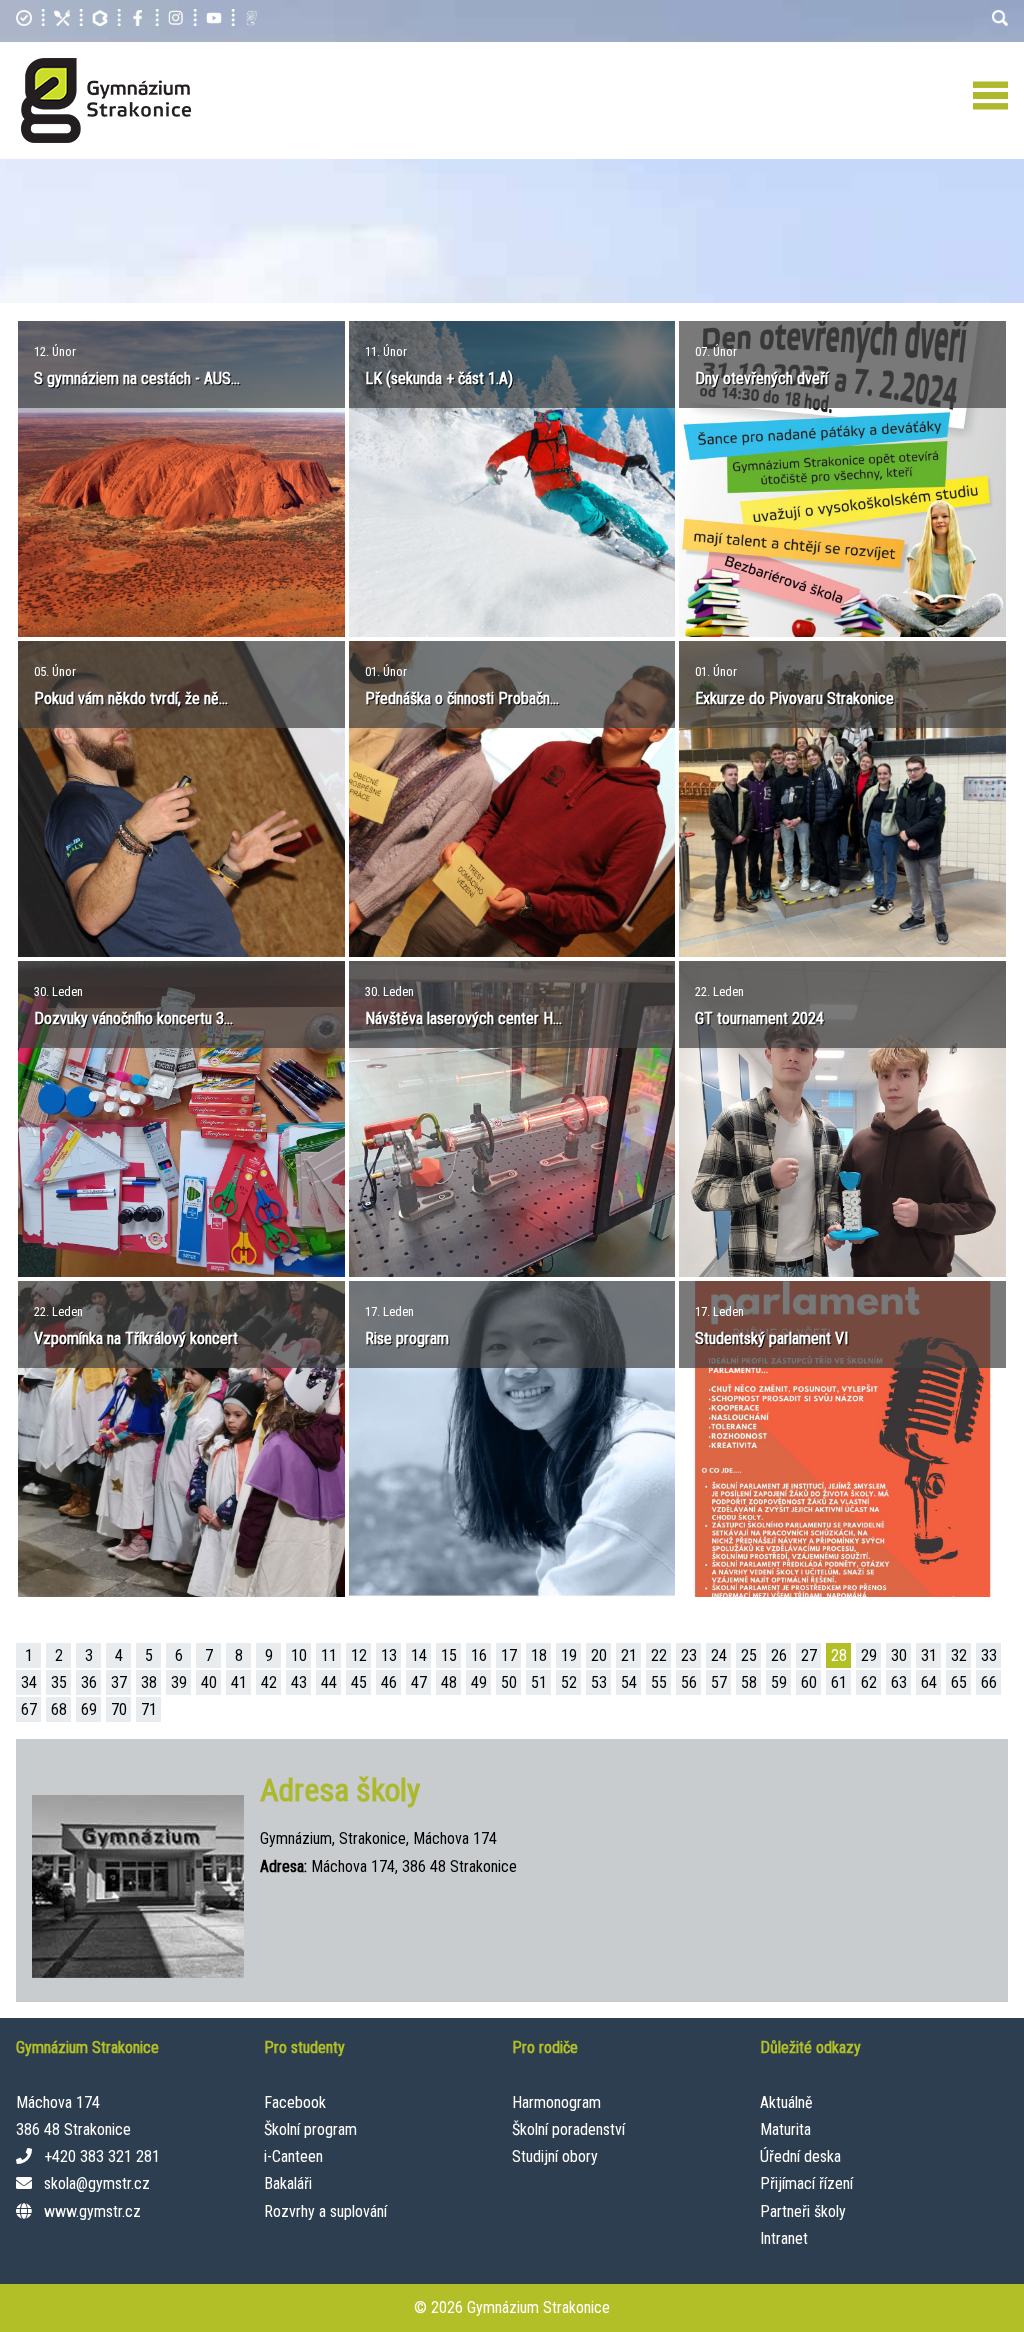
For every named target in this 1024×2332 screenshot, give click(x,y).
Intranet (784, 2238)
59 (779, 1682)
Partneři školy (803, 2211)
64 (929, 1682)
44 (329, 1682)
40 (209, 1682)
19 (569, 1655)
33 (989, 1655)
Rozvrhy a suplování (325, 2211)
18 (539, 1655)
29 (869, 1655)
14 (419, 1655)
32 (959, 1655)
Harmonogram (556, 2102)
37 (119, 1682)
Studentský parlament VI (771, 1338)
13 (389, 1655)
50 (509, 1682)
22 (659, 1655)
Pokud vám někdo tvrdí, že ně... (131, 698)
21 (629, 1655)
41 (239, 1682)
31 (929, 1655)
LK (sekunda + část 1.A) (439, 378)
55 (659, 1682)
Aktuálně (786, 2102)
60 (809, 1682)
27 (809, 1655)
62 (869, 1682)
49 (479, 1682)
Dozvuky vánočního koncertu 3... (133, 1018)
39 (179, 1682)
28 (839, 1655)
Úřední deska (800, 2156)
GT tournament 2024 (759, 1018)
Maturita (785, 2129)
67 (29, 1709)
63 (899, 1682)
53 (599, 1682)
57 (719, 1682)
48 (449, 1682)
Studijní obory (555, 2156)
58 (749, 1682)
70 (119, 1709)
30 (899, 1655)
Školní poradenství (568, 2129)
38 (149, 1682)
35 (59, 1682)
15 (449, 1655)
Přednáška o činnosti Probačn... (462, 698)
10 (299, 1655)
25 (749, 1655)
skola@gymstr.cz (97, 2183)
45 (359, 1682)
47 (419, 1682)
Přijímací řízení (806, 2183)
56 (689, 1682)
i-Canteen (293, 2156)
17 (509, 1655)
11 (329, 1655)
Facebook (295, 2102)
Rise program (407, 1338)
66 (989, 1682)
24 (719, 1655)
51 (539, 1682)
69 (89, 1709)
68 (59, 1709)
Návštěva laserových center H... (463, 1018)
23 (689, 1655)
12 (359, 1655)
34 (29, 1682)
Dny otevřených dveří (761, 378)
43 (299, 1682)
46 (389, 1682)
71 (149, 1709)
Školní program (310, 2129)
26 (779, 1655)
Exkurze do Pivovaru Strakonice (794, 698)
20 (599, 1655)
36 (89, 1682)
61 (839, 1682)
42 (269, 1682)
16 (479, 1655)
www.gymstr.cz (92, 2211)
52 (569, 1682)
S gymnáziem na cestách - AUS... (137, 378)
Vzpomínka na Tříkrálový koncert (136, 1338)
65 (959, 1682)
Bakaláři (288, 2183)
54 (629, 1682)
